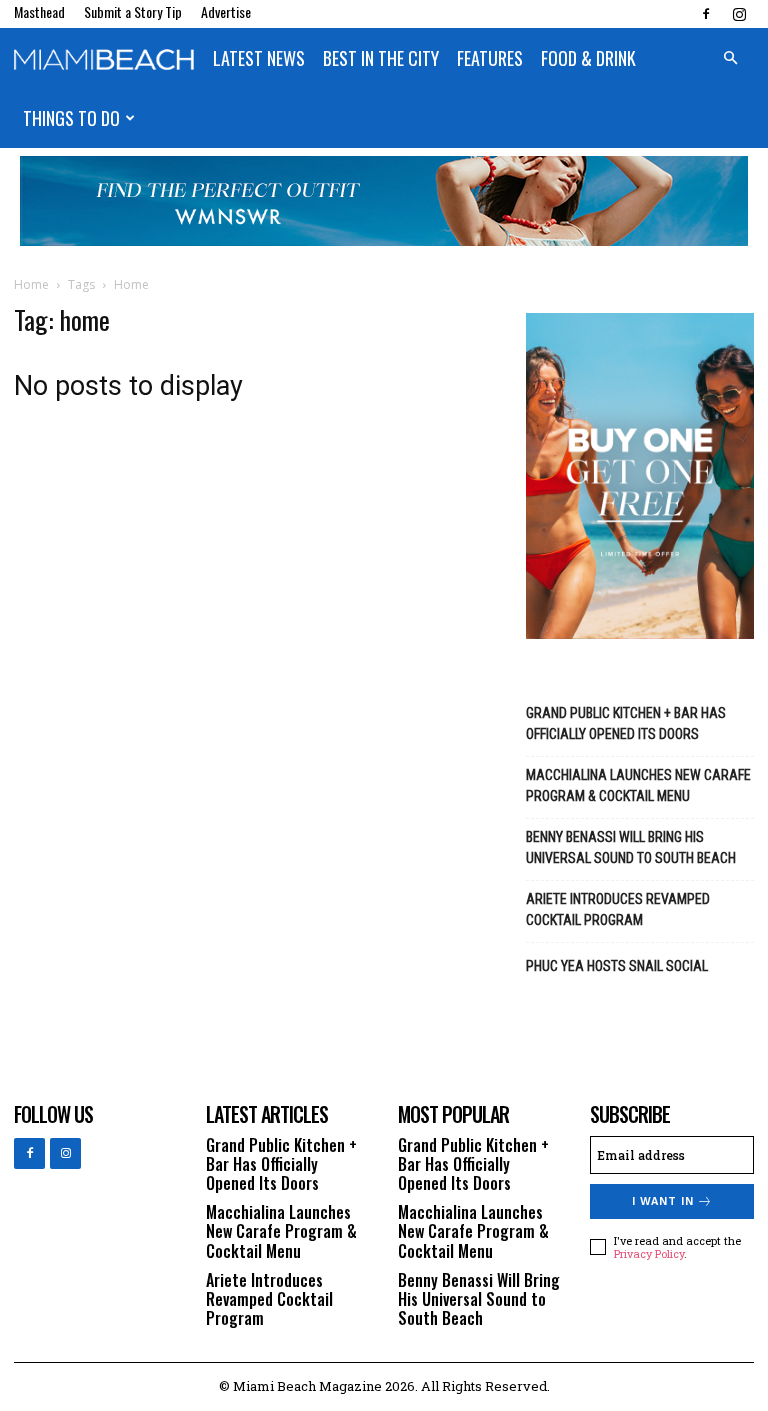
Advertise (226, 11)
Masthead (39, 11)
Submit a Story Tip (133, 11)
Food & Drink (588, 58)
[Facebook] (706, 14)
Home (31, 284)
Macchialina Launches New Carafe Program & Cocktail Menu (638, 785)
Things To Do (71, 118)
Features (490, 58)
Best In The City (381, 58)
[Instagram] (739, 14)
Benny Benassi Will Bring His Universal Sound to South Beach (631, 847)
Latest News (259, 58)
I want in (663, 1201)
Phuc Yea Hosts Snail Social (617, 966)
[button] (730, 58)
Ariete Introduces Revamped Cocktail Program (618, 909)
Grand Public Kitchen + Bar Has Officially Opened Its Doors (626, 723)
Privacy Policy (649, 1253)
